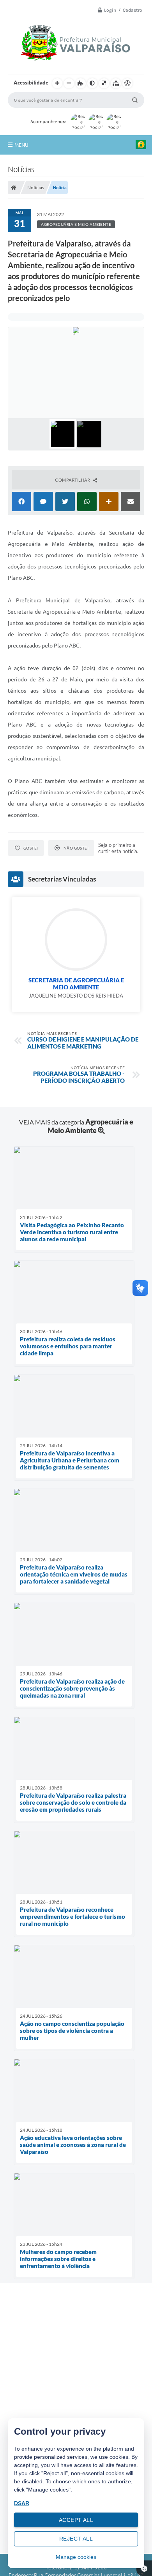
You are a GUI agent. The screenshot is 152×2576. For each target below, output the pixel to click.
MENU (21, 145)
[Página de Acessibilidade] (127, 83)
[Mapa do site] (116, 83)
